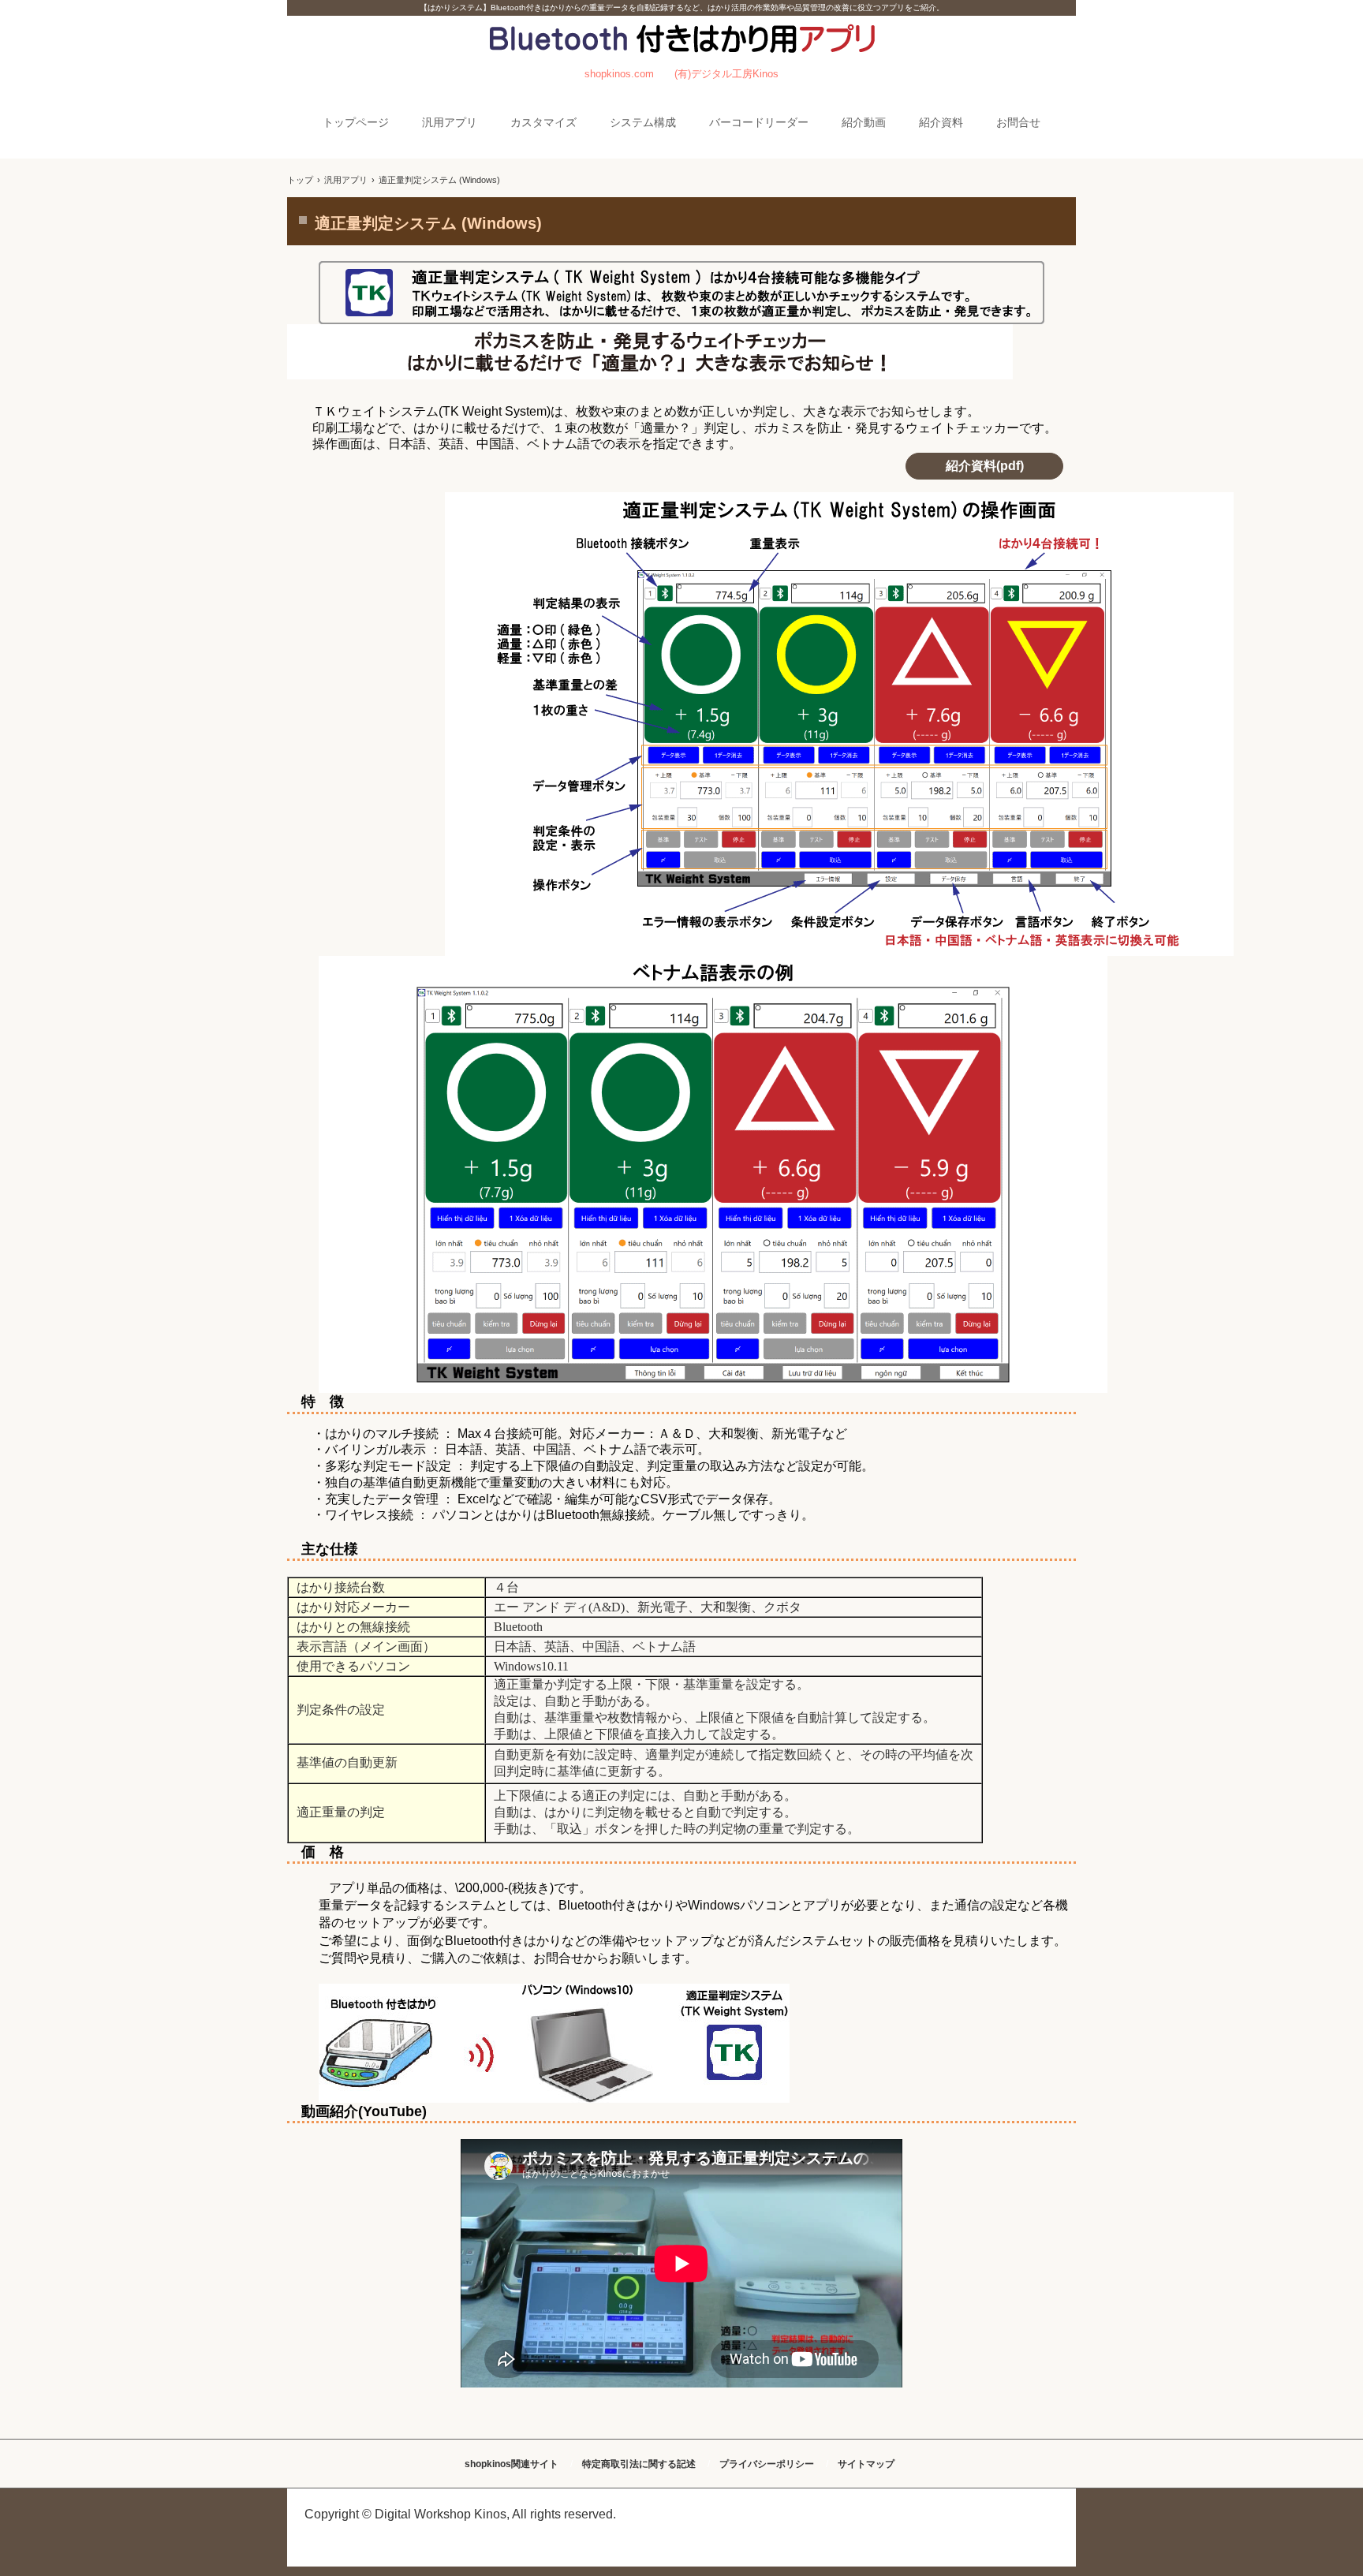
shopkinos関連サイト (512, 2464)
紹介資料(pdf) (985, 466)
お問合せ (1018, 122)
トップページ (356, 122)
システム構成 (643, 122)
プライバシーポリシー (767, 2464)
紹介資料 (941, 122)
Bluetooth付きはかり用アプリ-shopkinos (681, 55)
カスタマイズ (543, 122)
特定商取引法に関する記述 (639, 2464)
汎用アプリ (450, 122)
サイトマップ (866, 2464)
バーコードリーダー (759, 122)
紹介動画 (864, 122)
